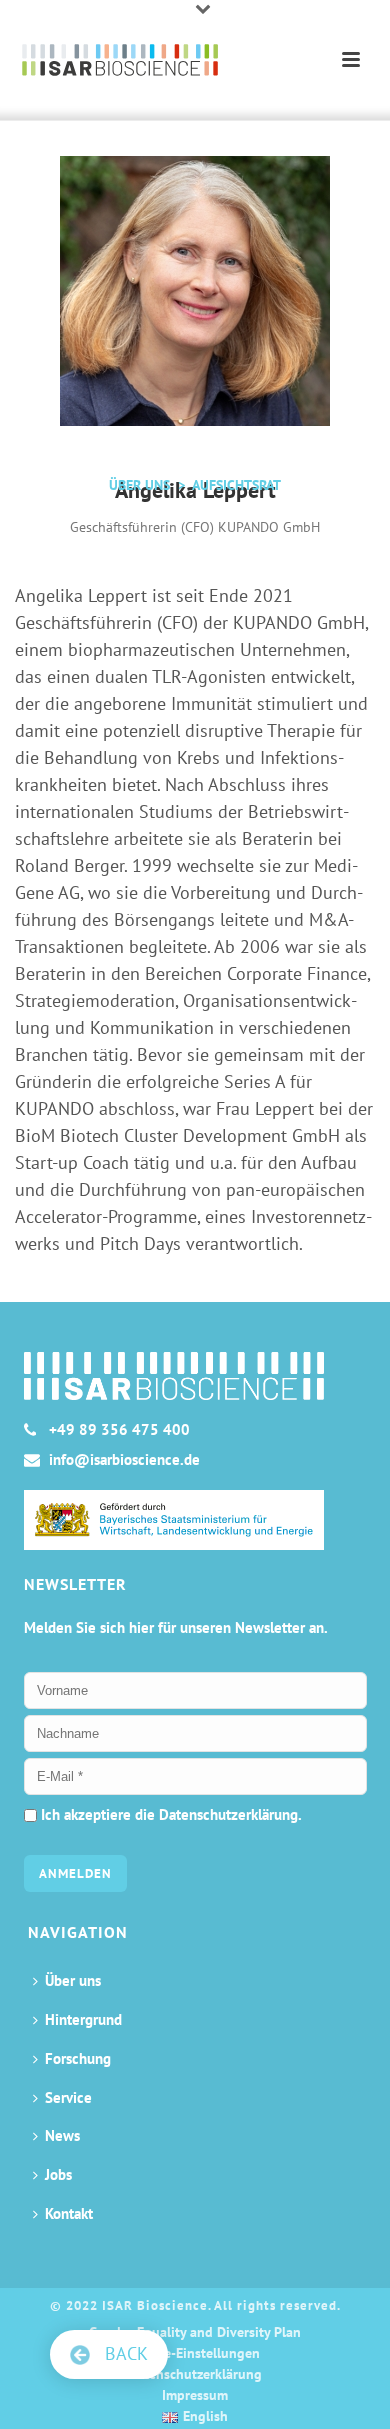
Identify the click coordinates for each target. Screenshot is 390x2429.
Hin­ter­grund (83, 2019)
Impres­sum (195, 2395)
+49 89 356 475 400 (119, 1430)
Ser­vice (68, 2097)
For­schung (78, 2058)
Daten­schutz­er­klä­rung (195, 2374)
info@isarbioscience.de (124, 1460)
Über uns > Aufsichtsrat (195, 485)
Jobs (58, 2174)
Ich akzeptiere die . (169, 1814)
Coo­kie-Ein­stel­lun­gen (195, 2353)
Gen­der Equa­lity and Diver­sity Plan (195, 2332)
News (62, 2135)
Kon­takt (69, 2213)
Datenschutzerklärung (228, 1814)
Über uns (73, 1980)
